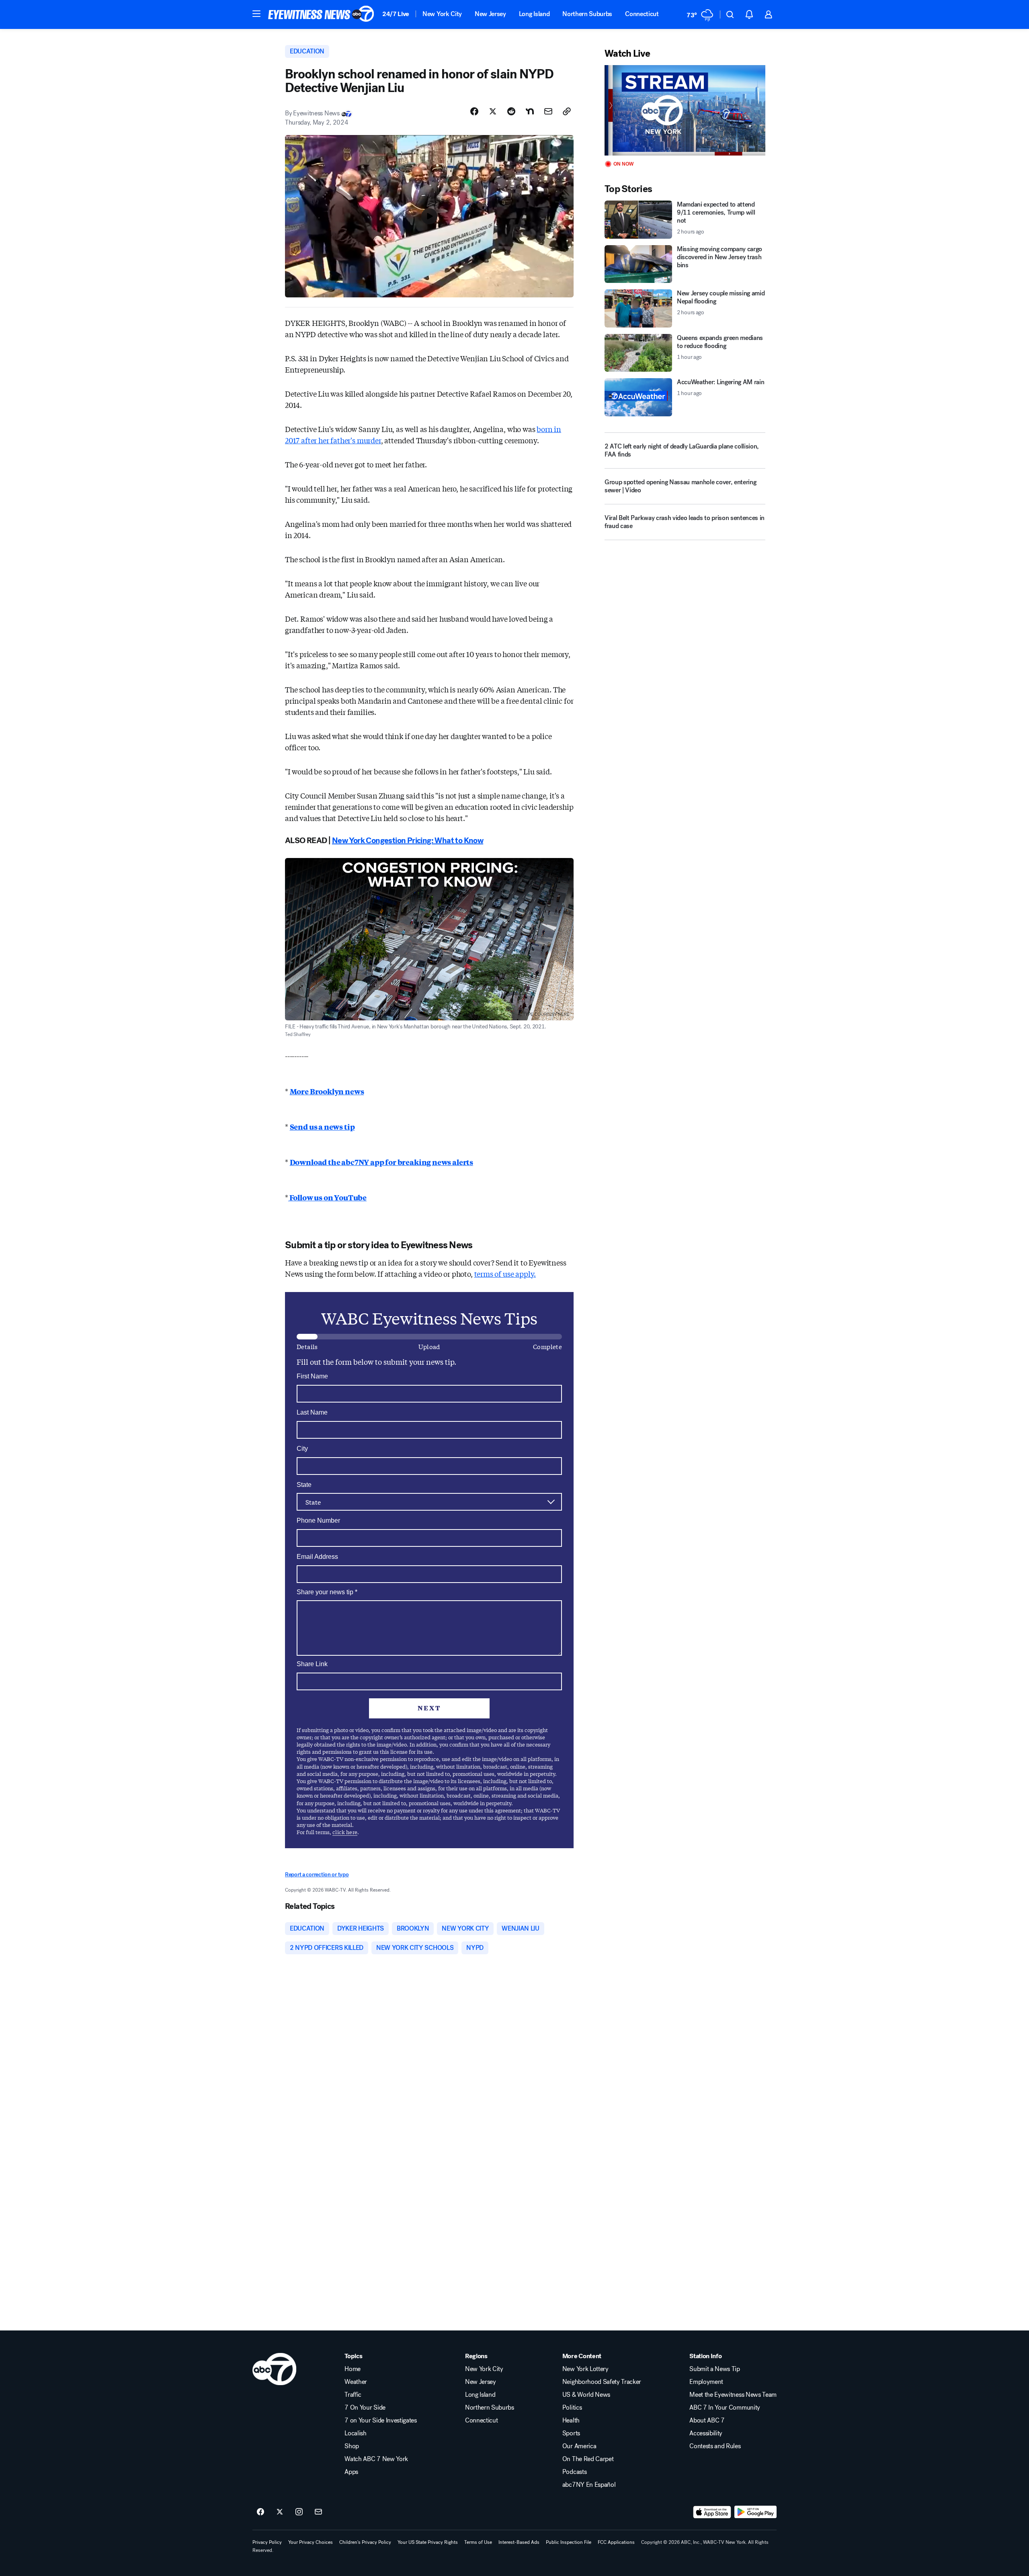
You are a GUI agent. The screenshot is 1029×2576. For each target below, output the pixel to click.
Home (353, 2369)
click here (345, 1832)
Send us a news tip (322, 1126)
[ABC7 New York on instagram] (299, 2512)
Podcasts (574, 2472)
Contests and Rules (715, 2446)
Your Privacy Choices (311, 2542)
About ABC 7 (707, 2420)
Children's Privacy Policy (365, 2542)
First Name (312, 1376)
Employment (706, 2382)
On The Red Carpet (588, 2459)
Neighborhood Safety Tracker (602, 2382)
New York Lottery (585, 2369)
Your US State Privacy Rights (428, 2542)
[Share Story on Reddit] (511, 111)
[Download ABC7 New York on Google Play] (755, 2512)
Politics (572, 2408)
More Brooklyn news (327, 1091)
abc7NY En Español (589, 2485)
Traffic (353, 2395)
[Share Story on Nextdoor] (530, 111)
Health (571, 2420)
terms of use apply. (505, 1274)
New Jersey (490, 14)
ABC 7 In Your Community (725, 2408)
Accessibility (706, 2433)
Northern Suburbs (587, 14)
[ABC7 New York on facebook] (260, 2512)
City (302, 1449)
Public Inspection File (569, 2542)
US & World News (586, 2395)
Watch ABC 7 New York (376, 2459)
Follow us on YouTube (327, 1197)
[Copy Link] (567, 111)
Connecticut (642, 14)
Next (429, 1708)
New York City (442, 14)
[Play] (685, 110)
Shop (352, 2446)
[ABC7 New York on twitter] (280, 2512)
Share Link (312, 1664)
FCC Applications (616, 2542)
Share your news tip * (327, 1592)
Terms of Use (478, 2542)
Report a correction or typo (317, 1875)
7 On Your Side (365, 2408)
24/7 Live (396, 14)
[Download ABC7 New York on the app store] (712, 2512)
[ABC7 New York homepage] (321, 14)
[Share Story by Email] (548, 111)
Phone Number (318, 1520)
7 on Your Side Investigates (380, 2420)
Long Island (534, 14)
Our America (579, 2446)
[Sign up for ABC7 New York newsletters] (318, 2512)
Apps (351, 2472)
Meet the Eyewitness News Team (733, 2395)
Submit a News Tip (715, 2369)
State (304, 1485)
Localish (355, 2433)
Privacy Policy (267, 2542)
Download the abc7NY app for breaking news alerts (381, 1162)
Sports (571, 2433)
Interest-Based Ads (519, 2542)
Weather (356, 2382)
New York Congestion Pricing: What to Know (408, 841)
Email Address (317, 1557)
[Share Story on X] (493, 111)
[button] (256, 14)
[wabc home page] (274, 2369)
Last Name (312, 1412)
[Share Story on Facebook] (474, 111)
